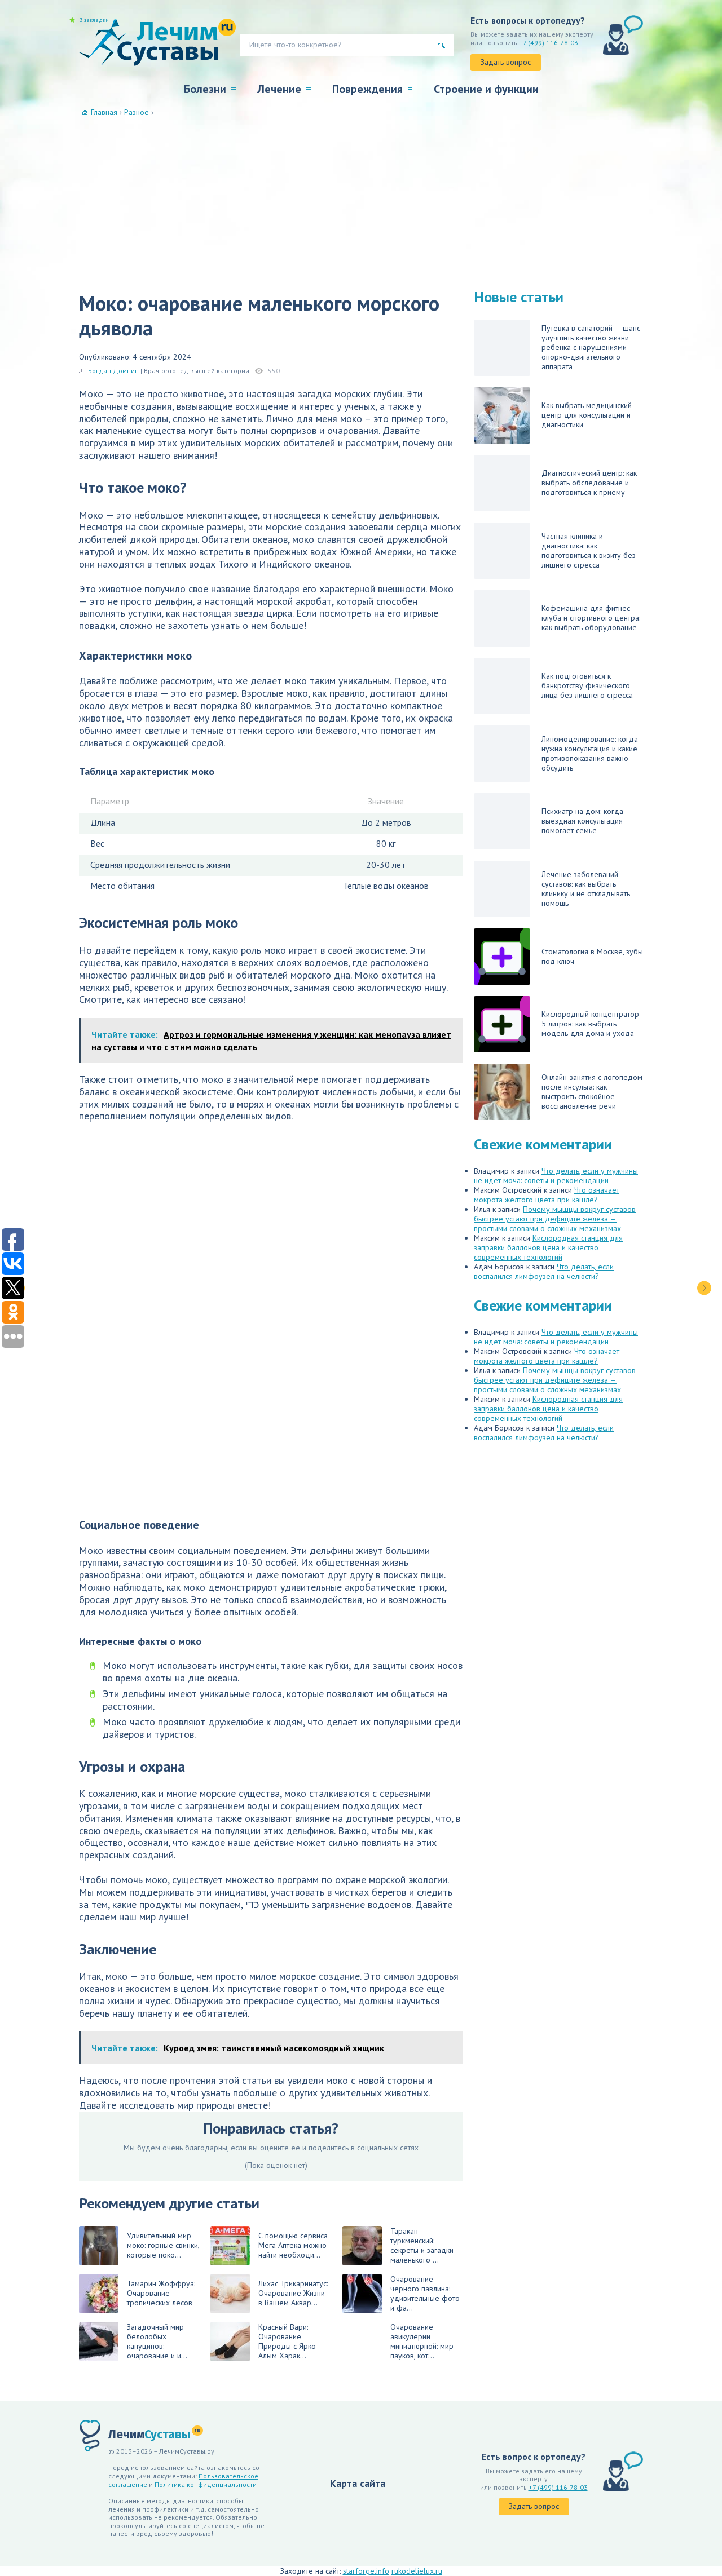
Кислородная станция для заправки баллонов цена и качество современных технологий (548, 1247)
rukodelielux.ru (417, 2571)
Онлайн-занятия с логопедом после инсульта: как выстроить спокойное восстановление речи (592, 1092)
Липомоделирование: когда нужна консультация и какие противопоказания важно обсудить (590, 753)
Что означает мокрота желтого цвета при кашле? (547, 1195)
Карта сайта (358, 2483)
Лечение (279, 89)
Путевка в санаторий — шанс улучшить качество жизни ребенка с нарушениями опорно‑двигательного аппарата (591, 347)
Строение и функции (486, 89)
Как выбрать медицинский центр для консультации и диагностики (587, 415)
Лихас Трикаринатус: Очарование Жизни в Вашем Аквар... (293, 2293)
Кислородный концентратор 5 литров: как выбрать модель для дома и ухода (590, 1024)
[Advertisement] (361, 202)
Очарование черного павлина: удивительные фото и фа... (425, 2293)
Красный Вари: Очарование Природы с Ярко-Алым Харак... (289, 2341)
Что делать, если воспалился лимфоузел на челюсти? (544, 1271)
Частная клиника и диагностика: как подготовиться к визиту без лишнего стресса (589, 550)
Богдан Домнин (113, 371)
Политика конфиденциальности (206, 2484)
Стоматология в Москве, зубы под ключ (592, 956)
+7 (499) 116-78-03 (549, 43)
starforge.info (366, 2571)
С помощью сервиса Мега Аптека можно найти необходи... (293, 2245)
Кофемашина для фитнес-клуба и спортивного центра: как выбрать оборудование (591, 618)
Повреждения (367, 89)
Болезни (205, 89)
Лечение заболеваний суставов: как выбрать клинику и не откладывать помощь (586, 889)
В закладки (94, 20)
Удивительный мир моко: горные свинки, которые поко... (163, 2245)
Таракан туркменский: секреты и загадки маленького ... (422, 2245)
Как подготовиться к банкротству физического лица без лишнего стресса (587, 685)
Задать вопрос (506, 62)
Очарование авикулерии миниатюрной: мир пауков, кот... (422, 2341)
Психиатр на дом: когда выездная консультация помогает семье (582, 821)
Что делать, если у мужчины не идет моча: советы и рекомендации (556, 1176)
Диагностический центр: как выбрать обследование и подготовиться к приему (589, 483)
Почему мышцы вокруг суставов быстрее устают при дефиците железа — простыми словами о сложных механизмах (555, 1219)
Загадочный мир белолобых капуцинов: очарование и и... (157, 2341)
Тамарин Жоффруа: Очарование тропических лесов (161, 2293)
